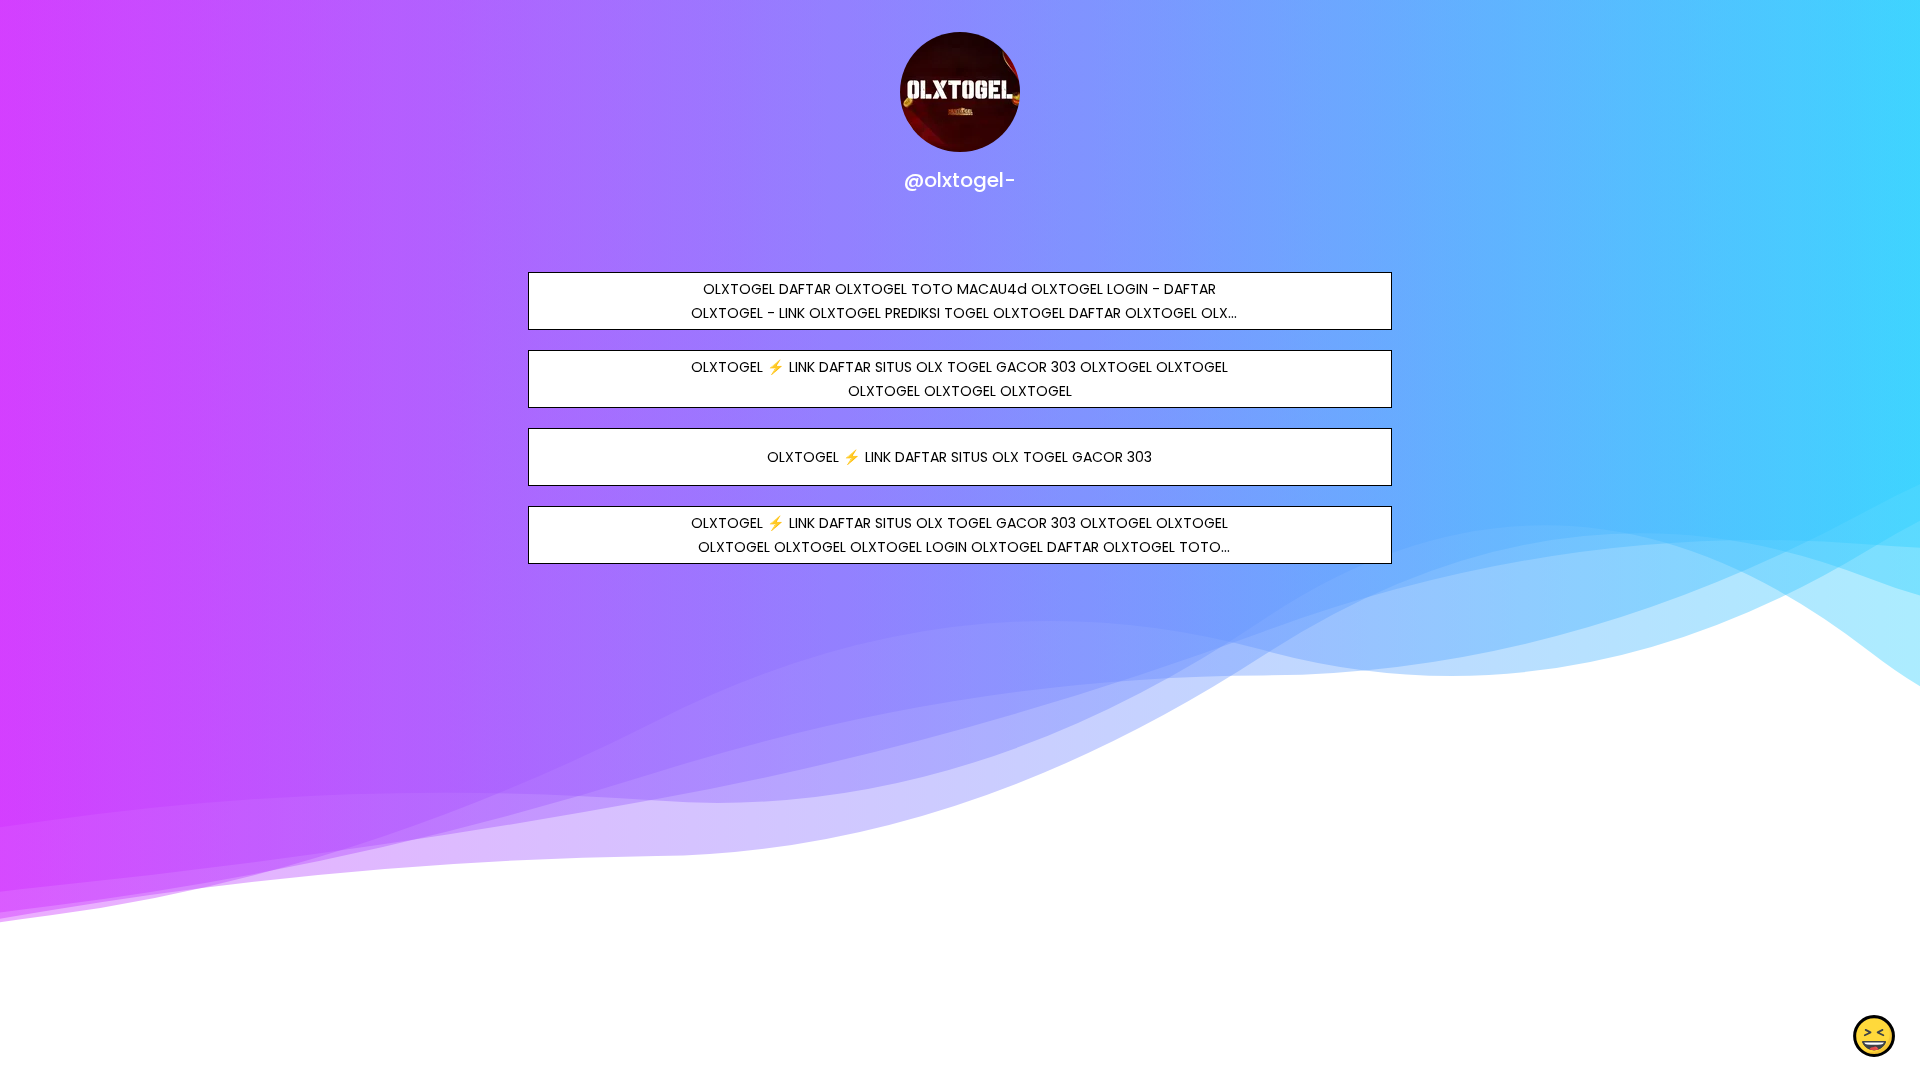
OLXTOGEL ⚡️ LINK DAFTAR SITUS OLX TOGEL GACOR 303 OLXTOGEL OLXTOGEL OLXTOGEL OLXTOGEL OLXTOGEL (959, 379)
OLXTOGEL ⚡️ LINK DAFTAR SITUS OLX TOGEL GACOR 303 (959, 457)
